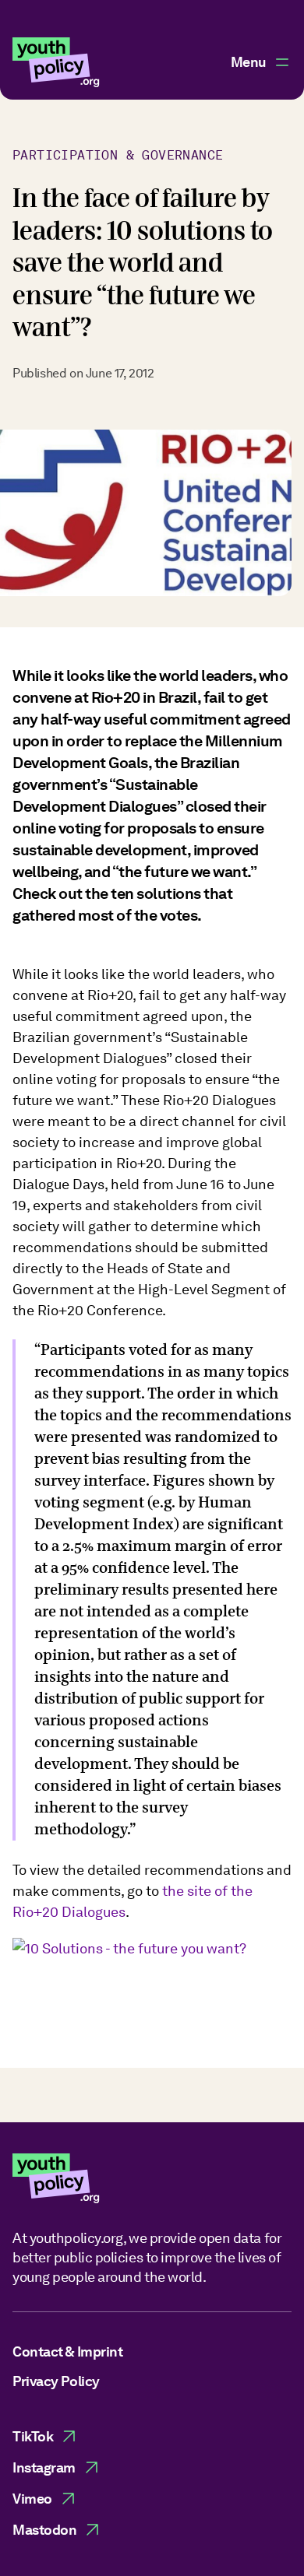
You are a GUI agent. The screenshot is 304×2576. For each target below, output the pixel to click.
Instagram (44, 2467)
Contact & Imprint (67, 2351)
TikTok (33, 2436)
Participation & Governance (118, 155)
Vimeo (32, 2499)
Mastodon (44, 2530)
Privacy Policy (56, 2381)
